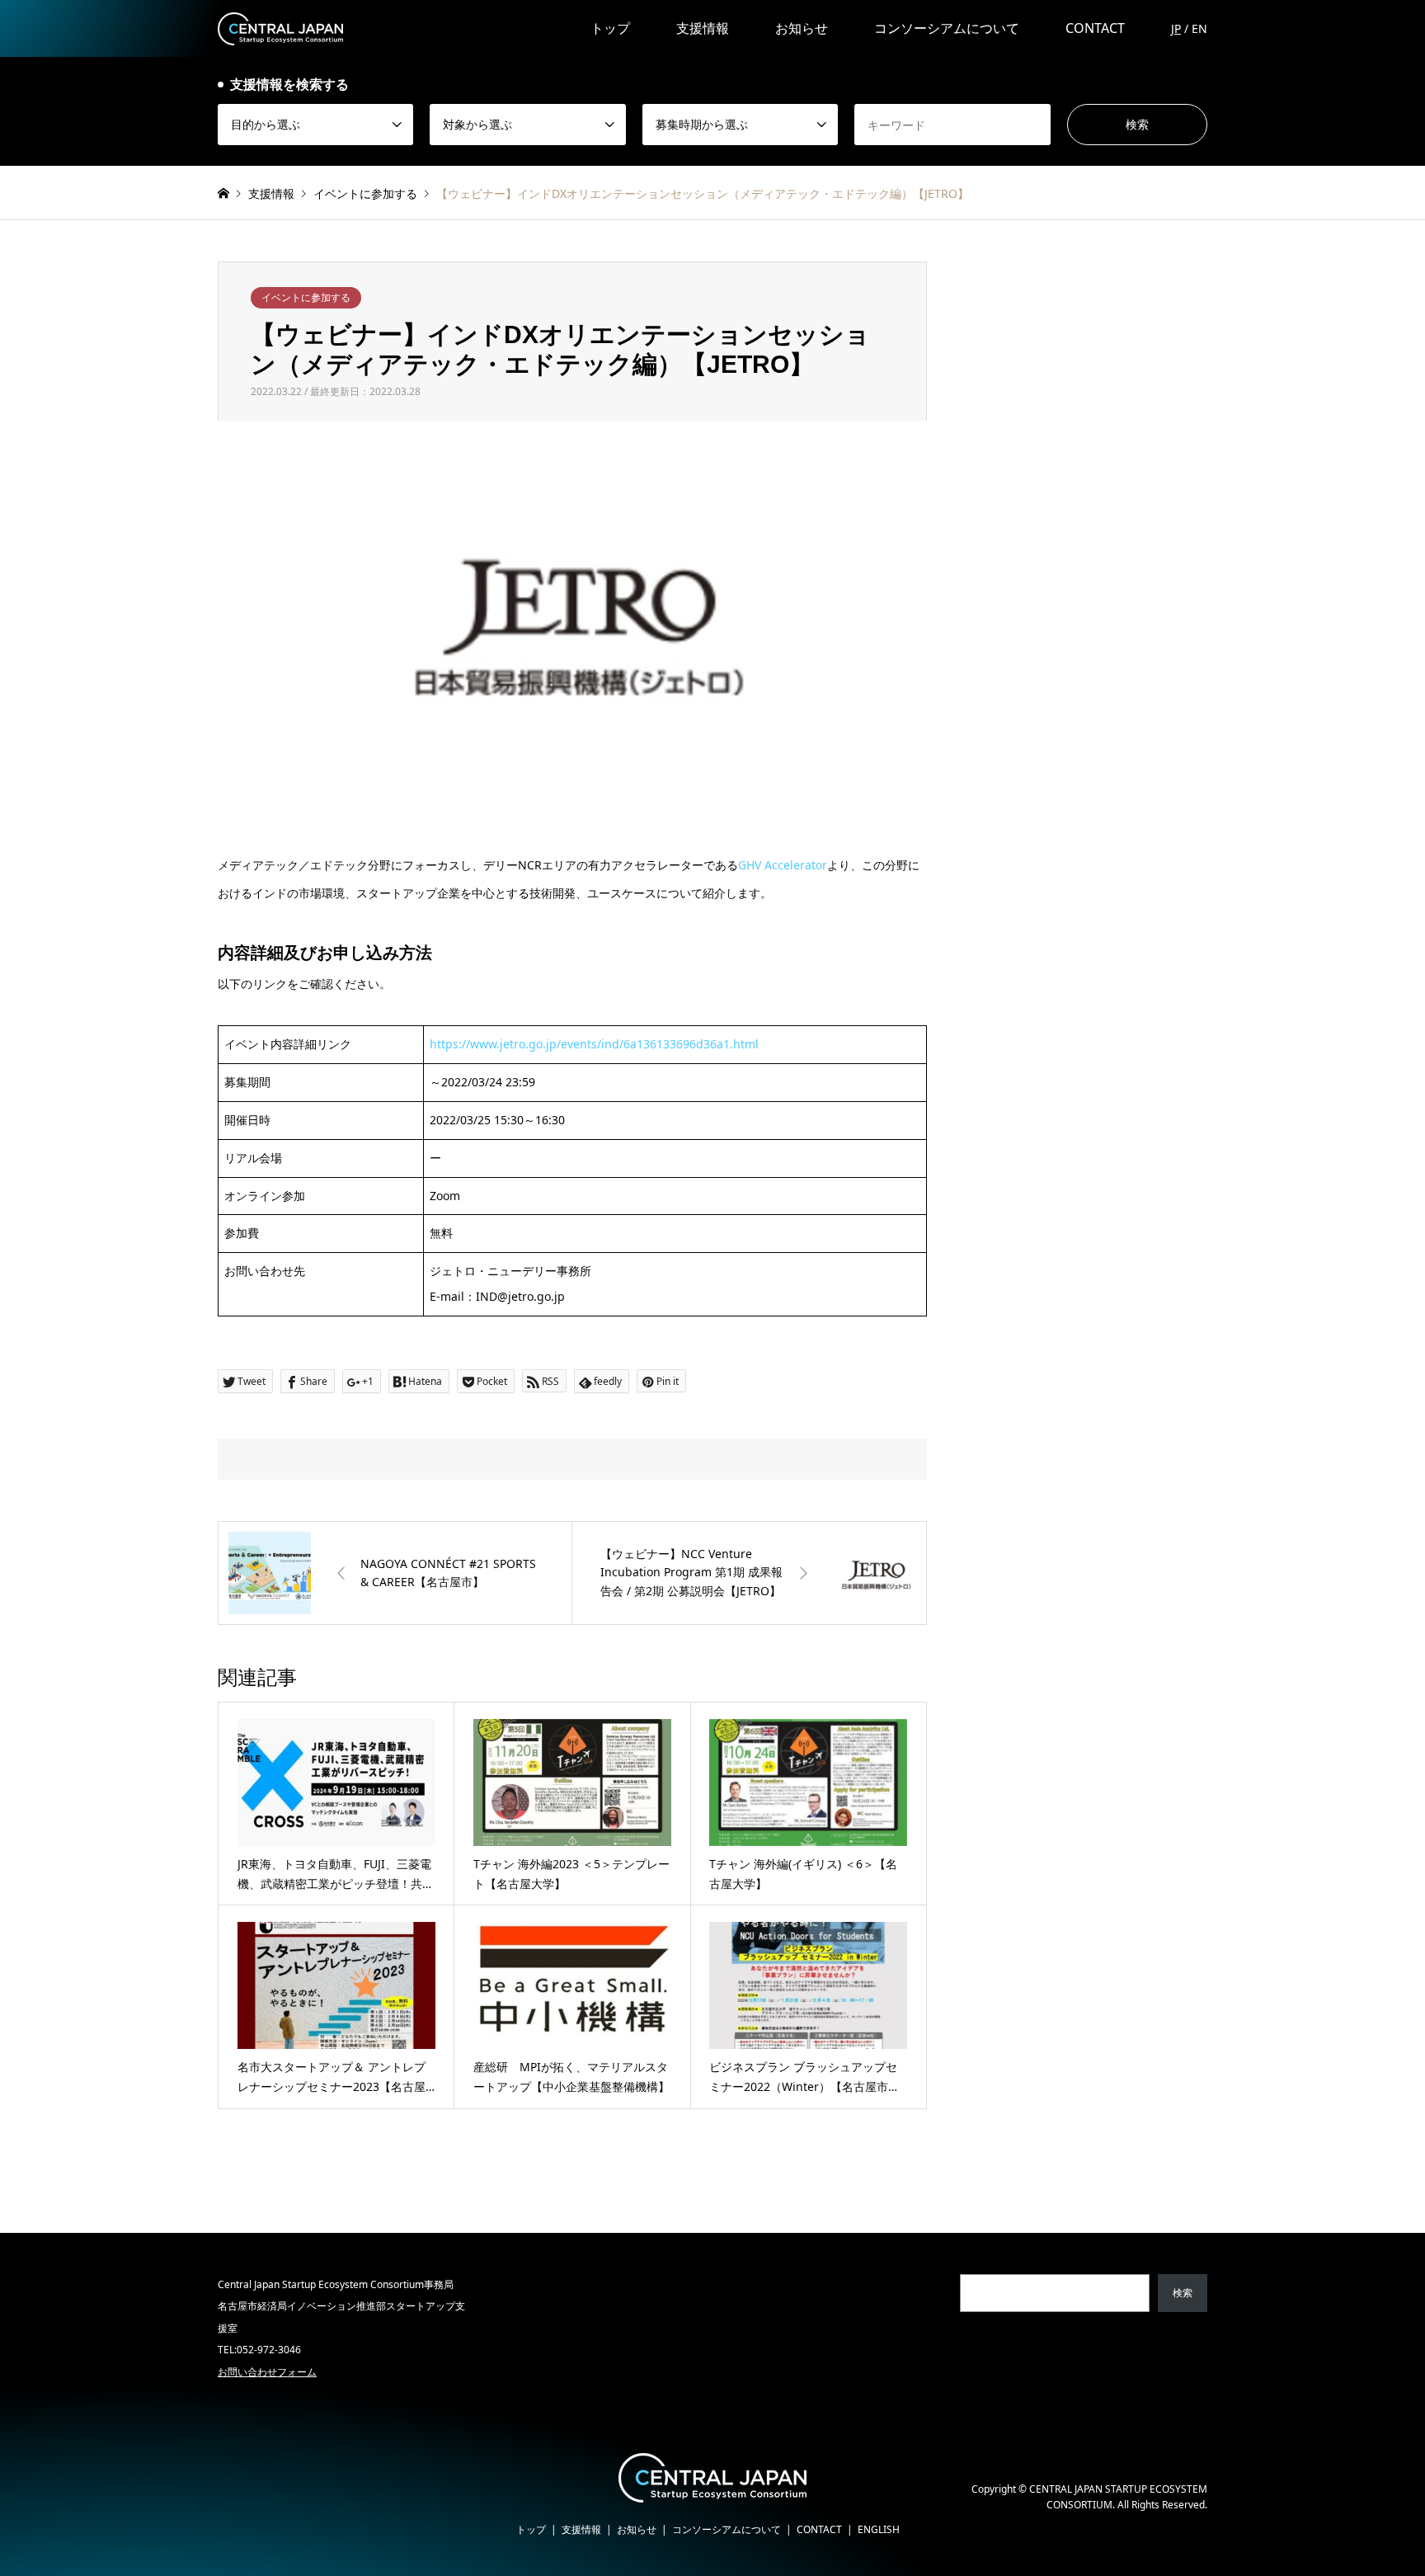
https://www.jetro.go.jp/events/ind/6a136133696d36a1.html (594, 1044)
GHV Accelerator (783, 865)
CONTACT (1095, 28)
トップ (610, 28)
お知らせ (802, 28)
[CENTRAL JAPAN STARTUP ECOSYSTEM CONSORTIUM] (280, 28)
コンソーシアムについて (947, 28)
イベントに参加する (306, 297)
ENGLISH (879, 2529)
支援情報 (703, 28)
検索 (1183, 2293)
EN (1199, 28)
